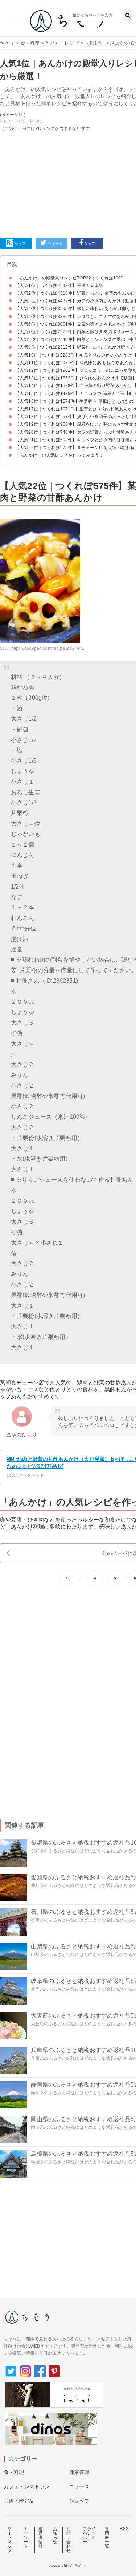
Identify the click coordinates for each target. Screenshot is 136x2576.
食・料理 (30, 43)
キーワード (26, 2537)
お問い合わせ (69, 2540)
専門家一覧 (107, 2537)
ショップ (79, 2501)
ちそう (7, 43)
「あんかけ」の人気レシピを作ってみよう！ (59, 455)
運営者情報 (41, 2537)
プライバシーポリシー (89, 2535)
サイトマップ (9, 2540)
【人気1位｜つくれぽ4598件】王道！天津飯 (59, 286)
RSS (124, 2529)
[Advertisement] (68, 118)
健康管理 (79, 2472)
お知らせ (55, 2535)
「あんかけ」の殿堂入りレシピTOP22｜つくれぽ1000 (69, 278)
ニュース (79, 2486)
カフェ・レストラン (27, 2486)
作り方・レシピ (62, 43)
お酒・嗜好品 (19, 2501)
